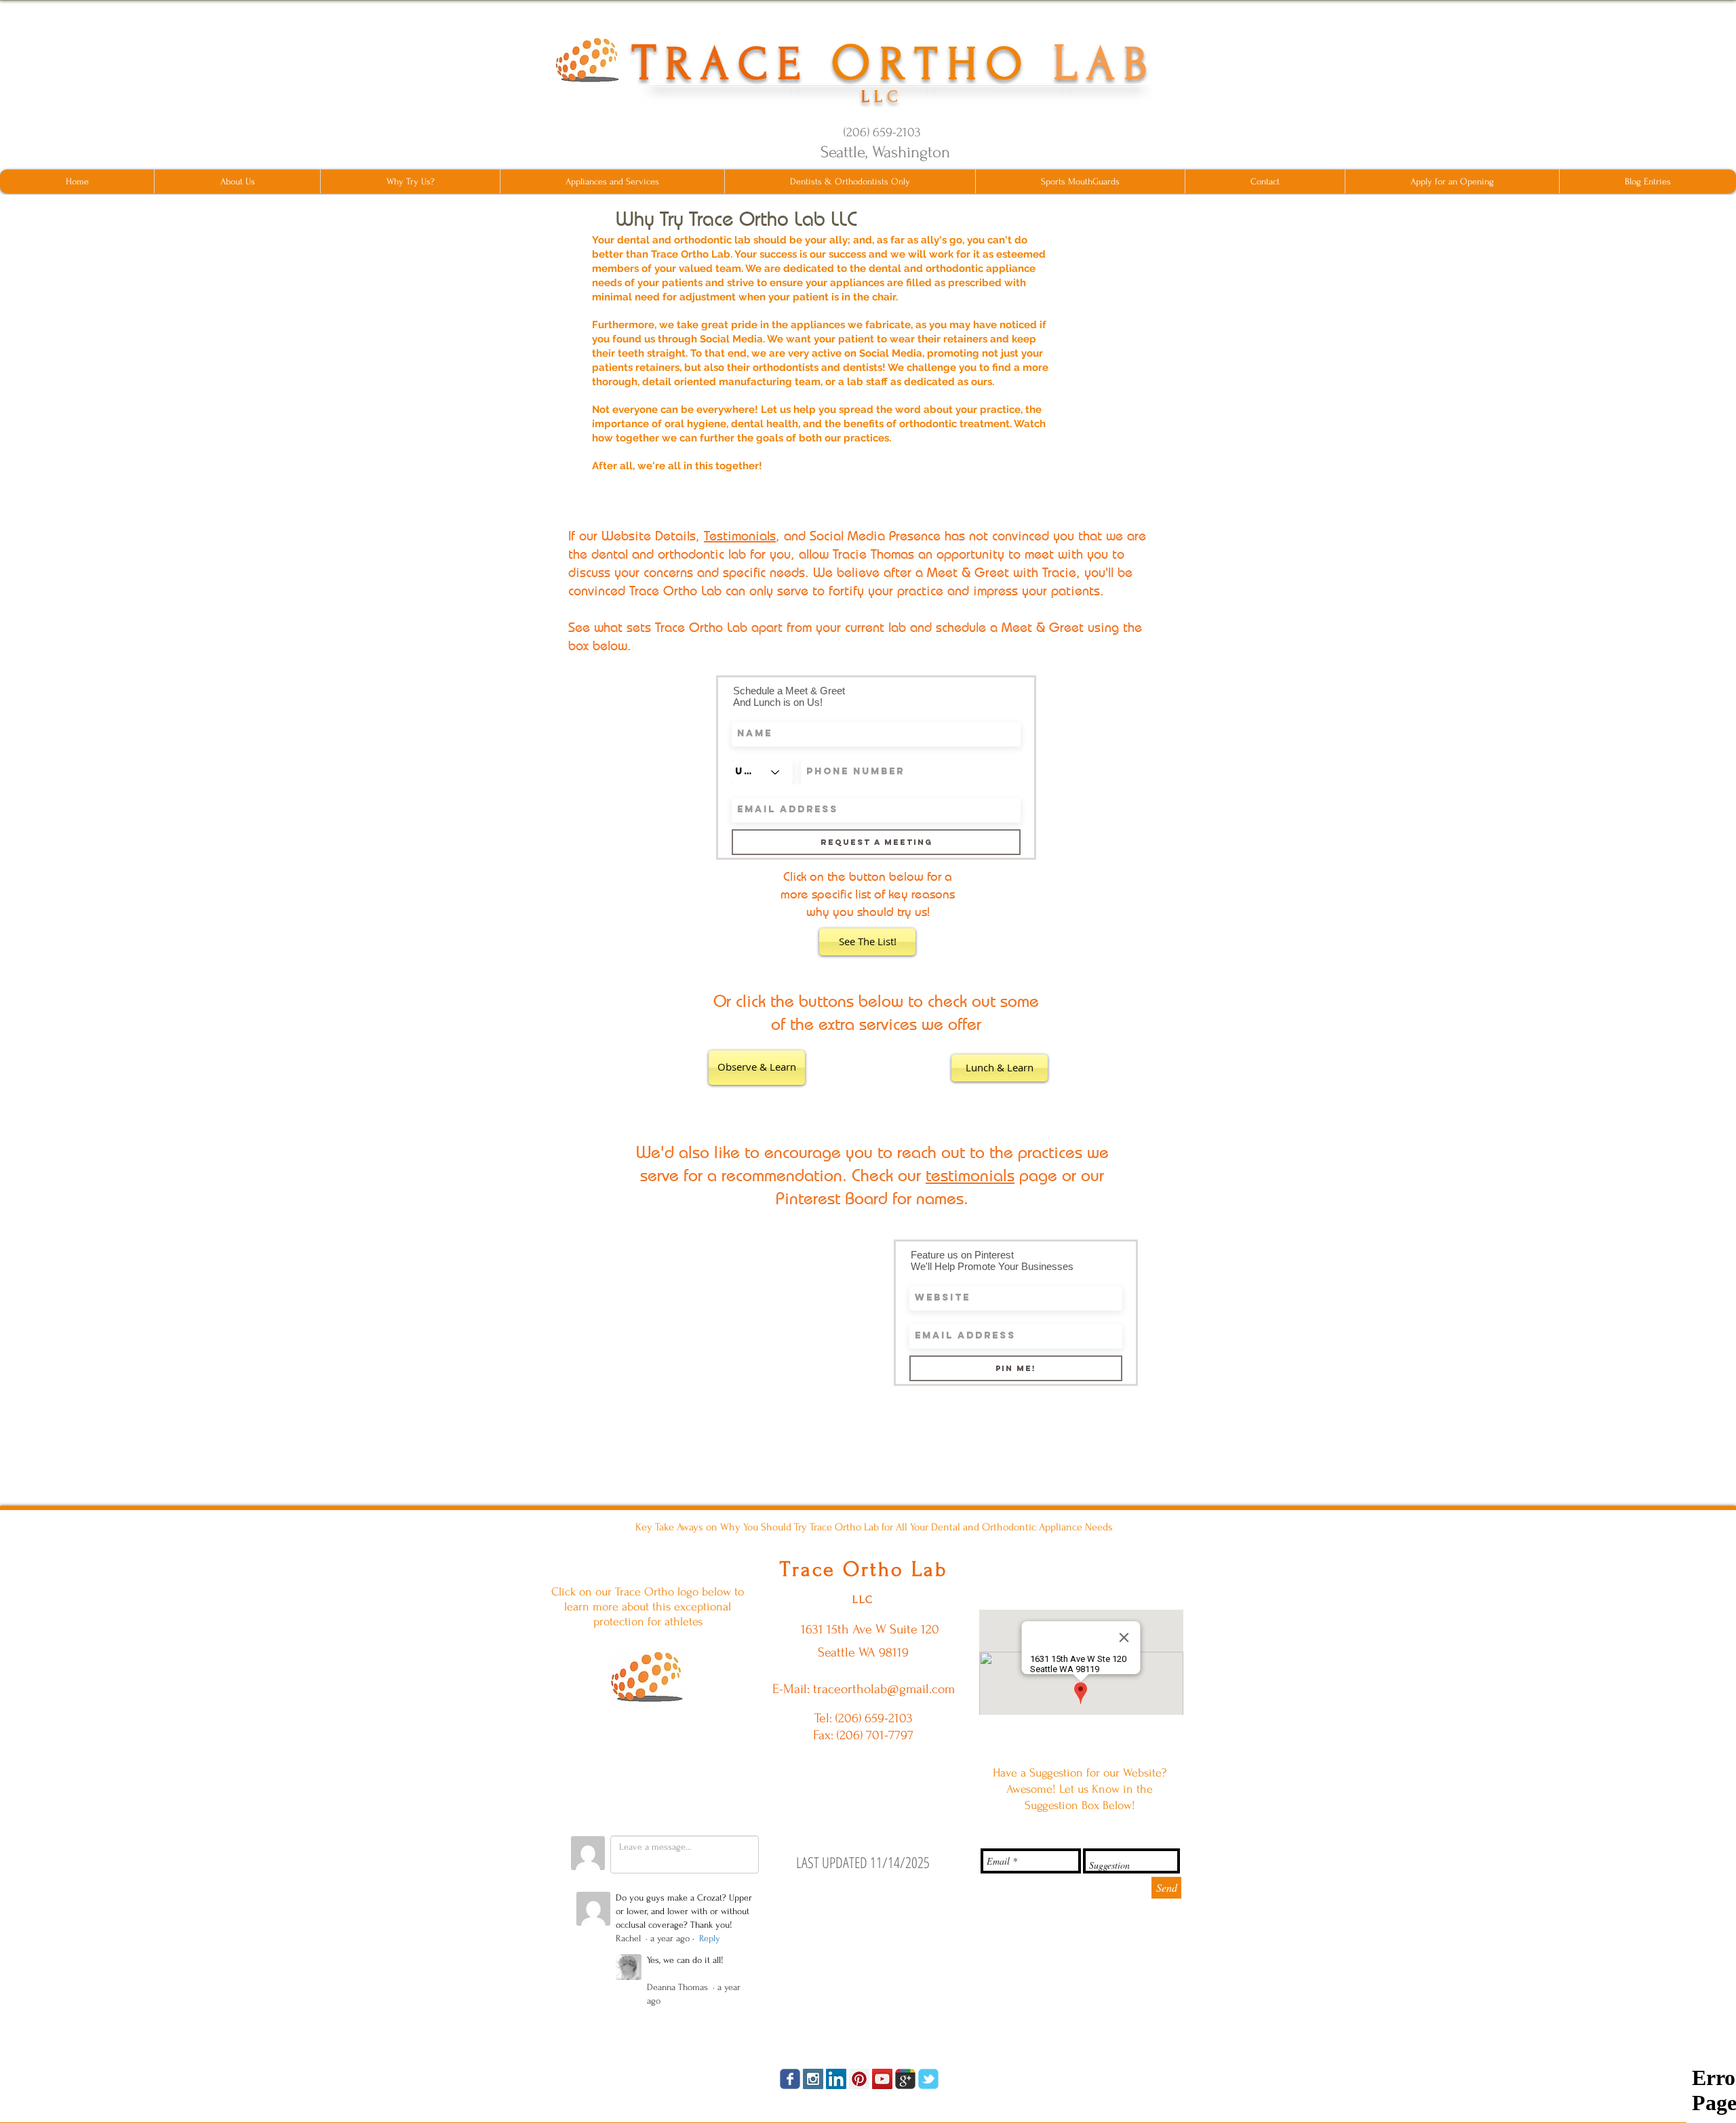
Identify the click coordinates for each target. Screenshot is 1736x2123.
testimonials (970, 1175)
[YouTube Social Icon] (882, 2079)
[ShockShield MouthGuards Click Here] (647, 1676)
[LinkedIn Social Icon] (836, 2079)
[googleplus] (905, 2079)
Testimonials (740, 535)
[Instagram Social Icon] (813, 2079)
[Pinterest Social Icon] (859, 2079)
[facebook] (790, 2079)
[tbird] (928, 2079)
